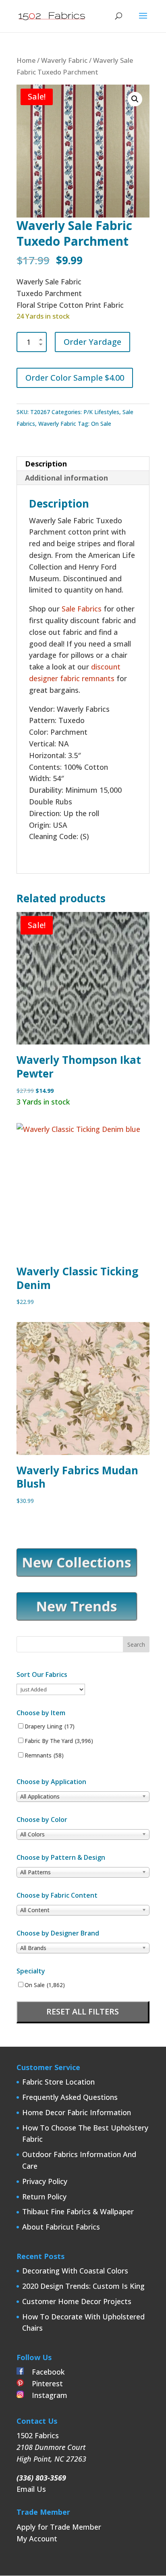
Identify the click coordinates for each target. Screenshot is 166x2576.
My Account (37, 2539)
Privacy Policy (45, 2181)
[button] (135, 99)
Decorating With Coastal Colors (75, 2271)
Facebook (44, 2372)
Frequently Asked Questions (70, 2097)
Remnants (44, 1755)
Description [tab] (46, 464)
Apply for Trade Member (59, 2527)
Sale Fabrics (82, 609)
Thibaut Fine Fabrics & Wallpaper (78, 2211)
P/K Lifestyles (101, 412)
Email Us (31, 2489)
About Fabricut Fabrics (61, 2227)
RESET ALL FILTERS (83, 2011)
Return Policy (44, 2197)
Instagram (46, 2395)
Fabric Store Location (58, 2082)
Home (26, 60)
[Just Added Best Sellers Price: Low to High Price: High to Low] (51, 1689)
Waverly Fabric (64, 60)
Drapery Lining (50, 1726)
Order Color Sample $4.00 (75, 378)
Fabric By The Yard (59, 1741)
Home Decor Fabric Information (77, 2112)
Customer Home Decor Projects (77, 2301)
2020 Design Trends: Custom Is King (83, 2286)
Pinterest (43, 2383)
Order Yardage (92, 342)
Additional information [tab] (66, 478)
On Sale (101, 424)
